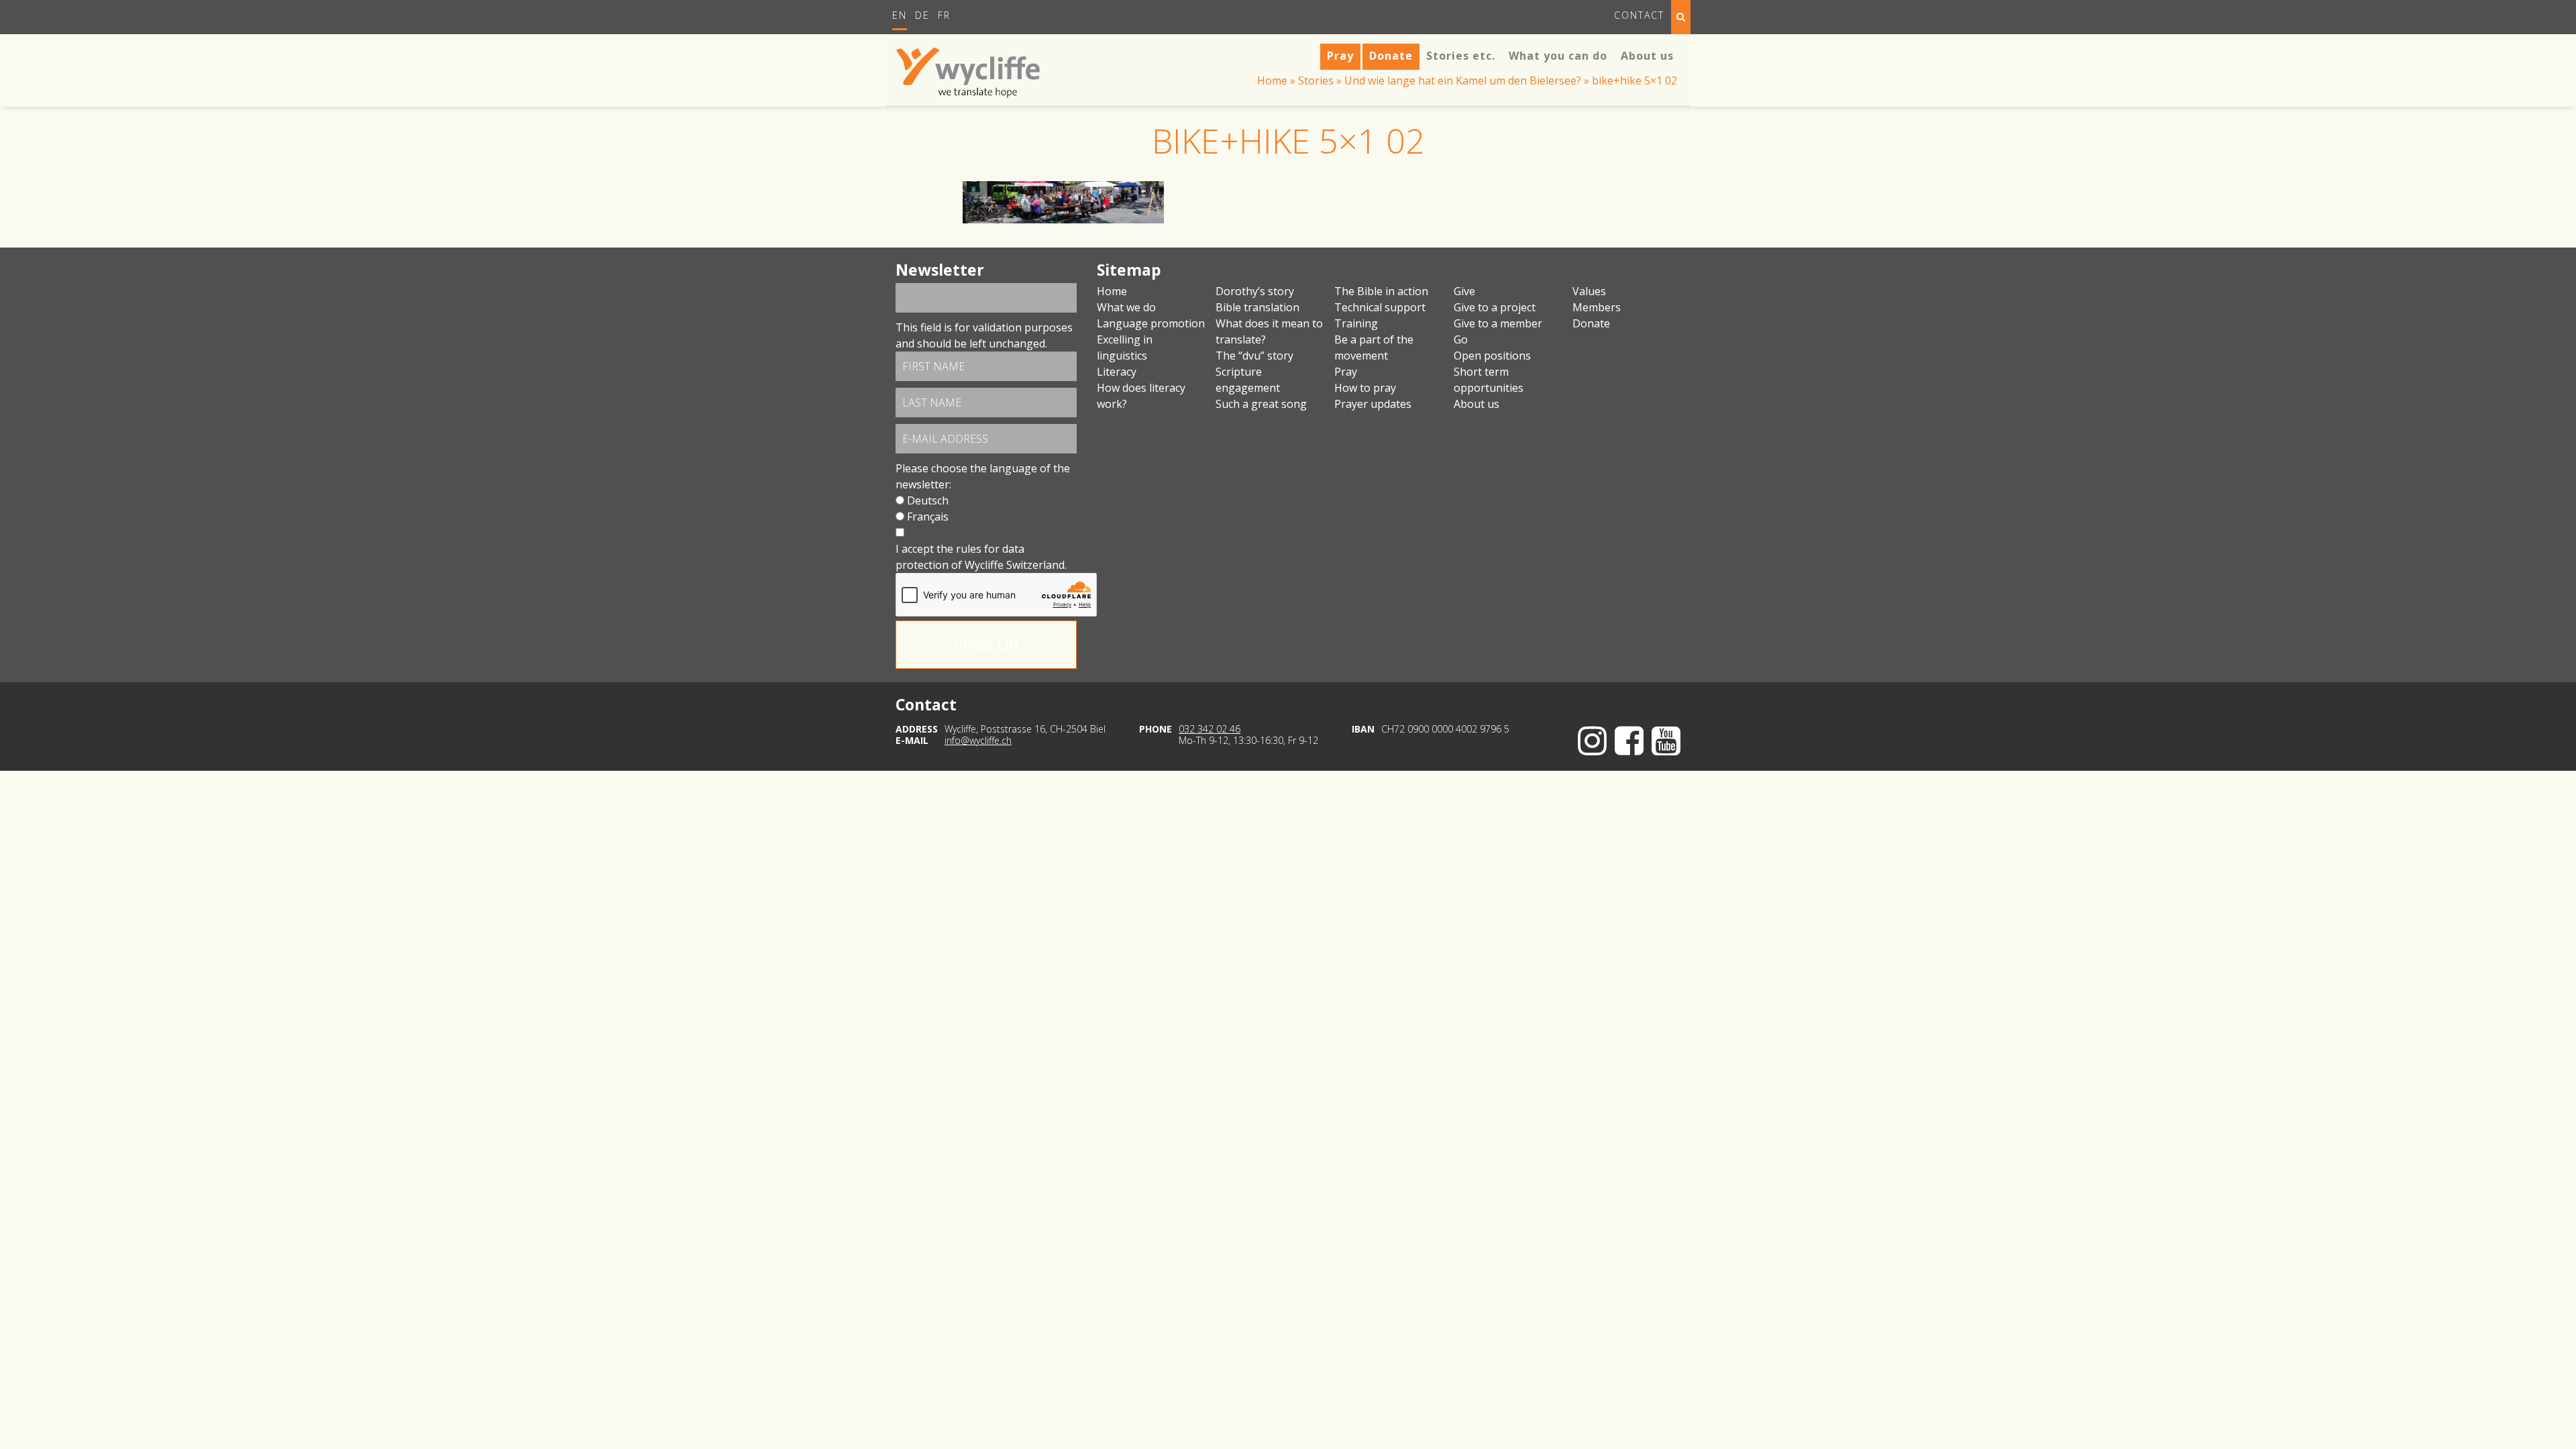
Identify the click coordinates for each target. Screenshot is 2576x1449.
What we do (1126, 307)
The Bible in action (1381, 291)
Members (1597, 307)
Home (1272, 80)
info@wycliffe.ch (978, 740)
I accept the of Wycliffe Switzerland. (981, 557)
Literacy (1117, 372)
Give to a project (1495, 307)
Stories (1316, 80)
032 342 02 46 (1210, 729)
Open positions (1492, 356)
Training (1356, 323)
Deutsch (928, 500)
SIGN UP (986, 645)
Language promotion (1151, 323)
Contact (1639, 15)
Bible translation (1257, 307)
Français (928, 517)
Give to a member (1498, 323)
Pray (1346, 372)
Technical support (1380, 307)
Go (1461, 339)
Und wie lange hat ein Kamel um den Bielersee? (1463, 80)
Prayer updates (1373, 404)
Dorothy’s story (1255, 291)
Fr (944, 15)
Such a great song (1261, 404)
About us (1477, 404)
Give (1464, 291)
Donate (1591, 323)
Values (1589, 291)
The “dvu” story (1254, 356)
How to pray (1365, 388)
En (900, 15)
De (922, 15)
